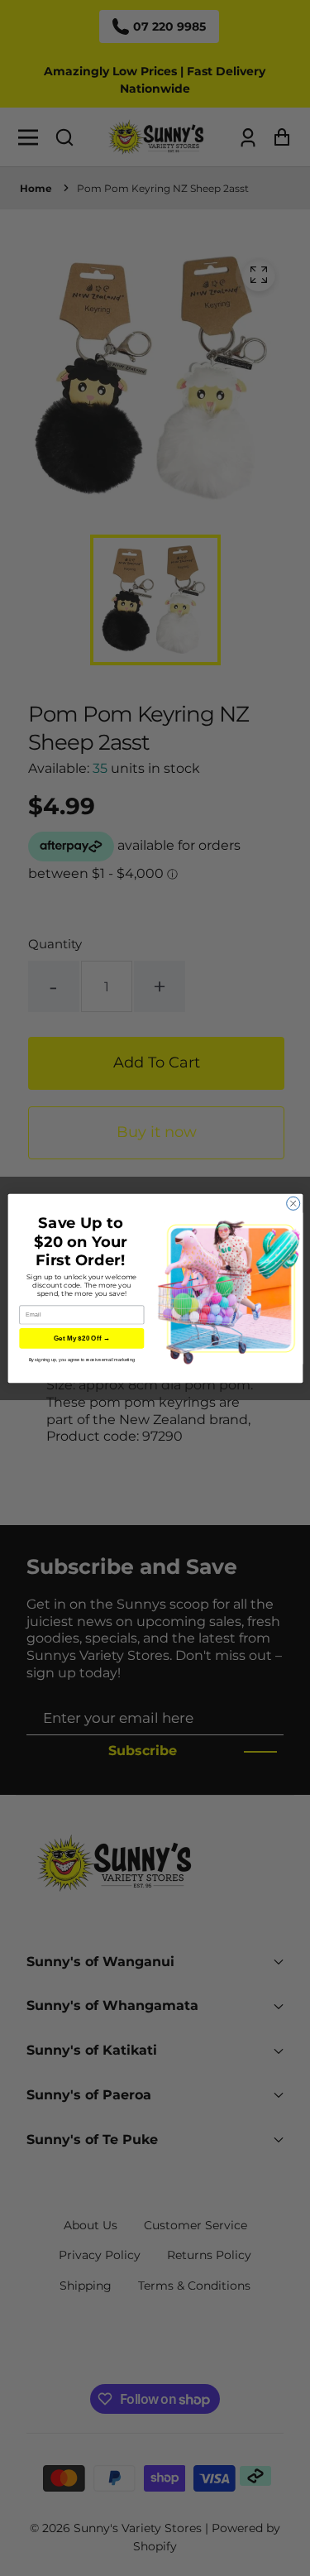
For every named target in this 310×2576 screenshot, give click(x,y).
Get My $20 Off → (81, 1338)
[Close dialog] (293, 1203)
